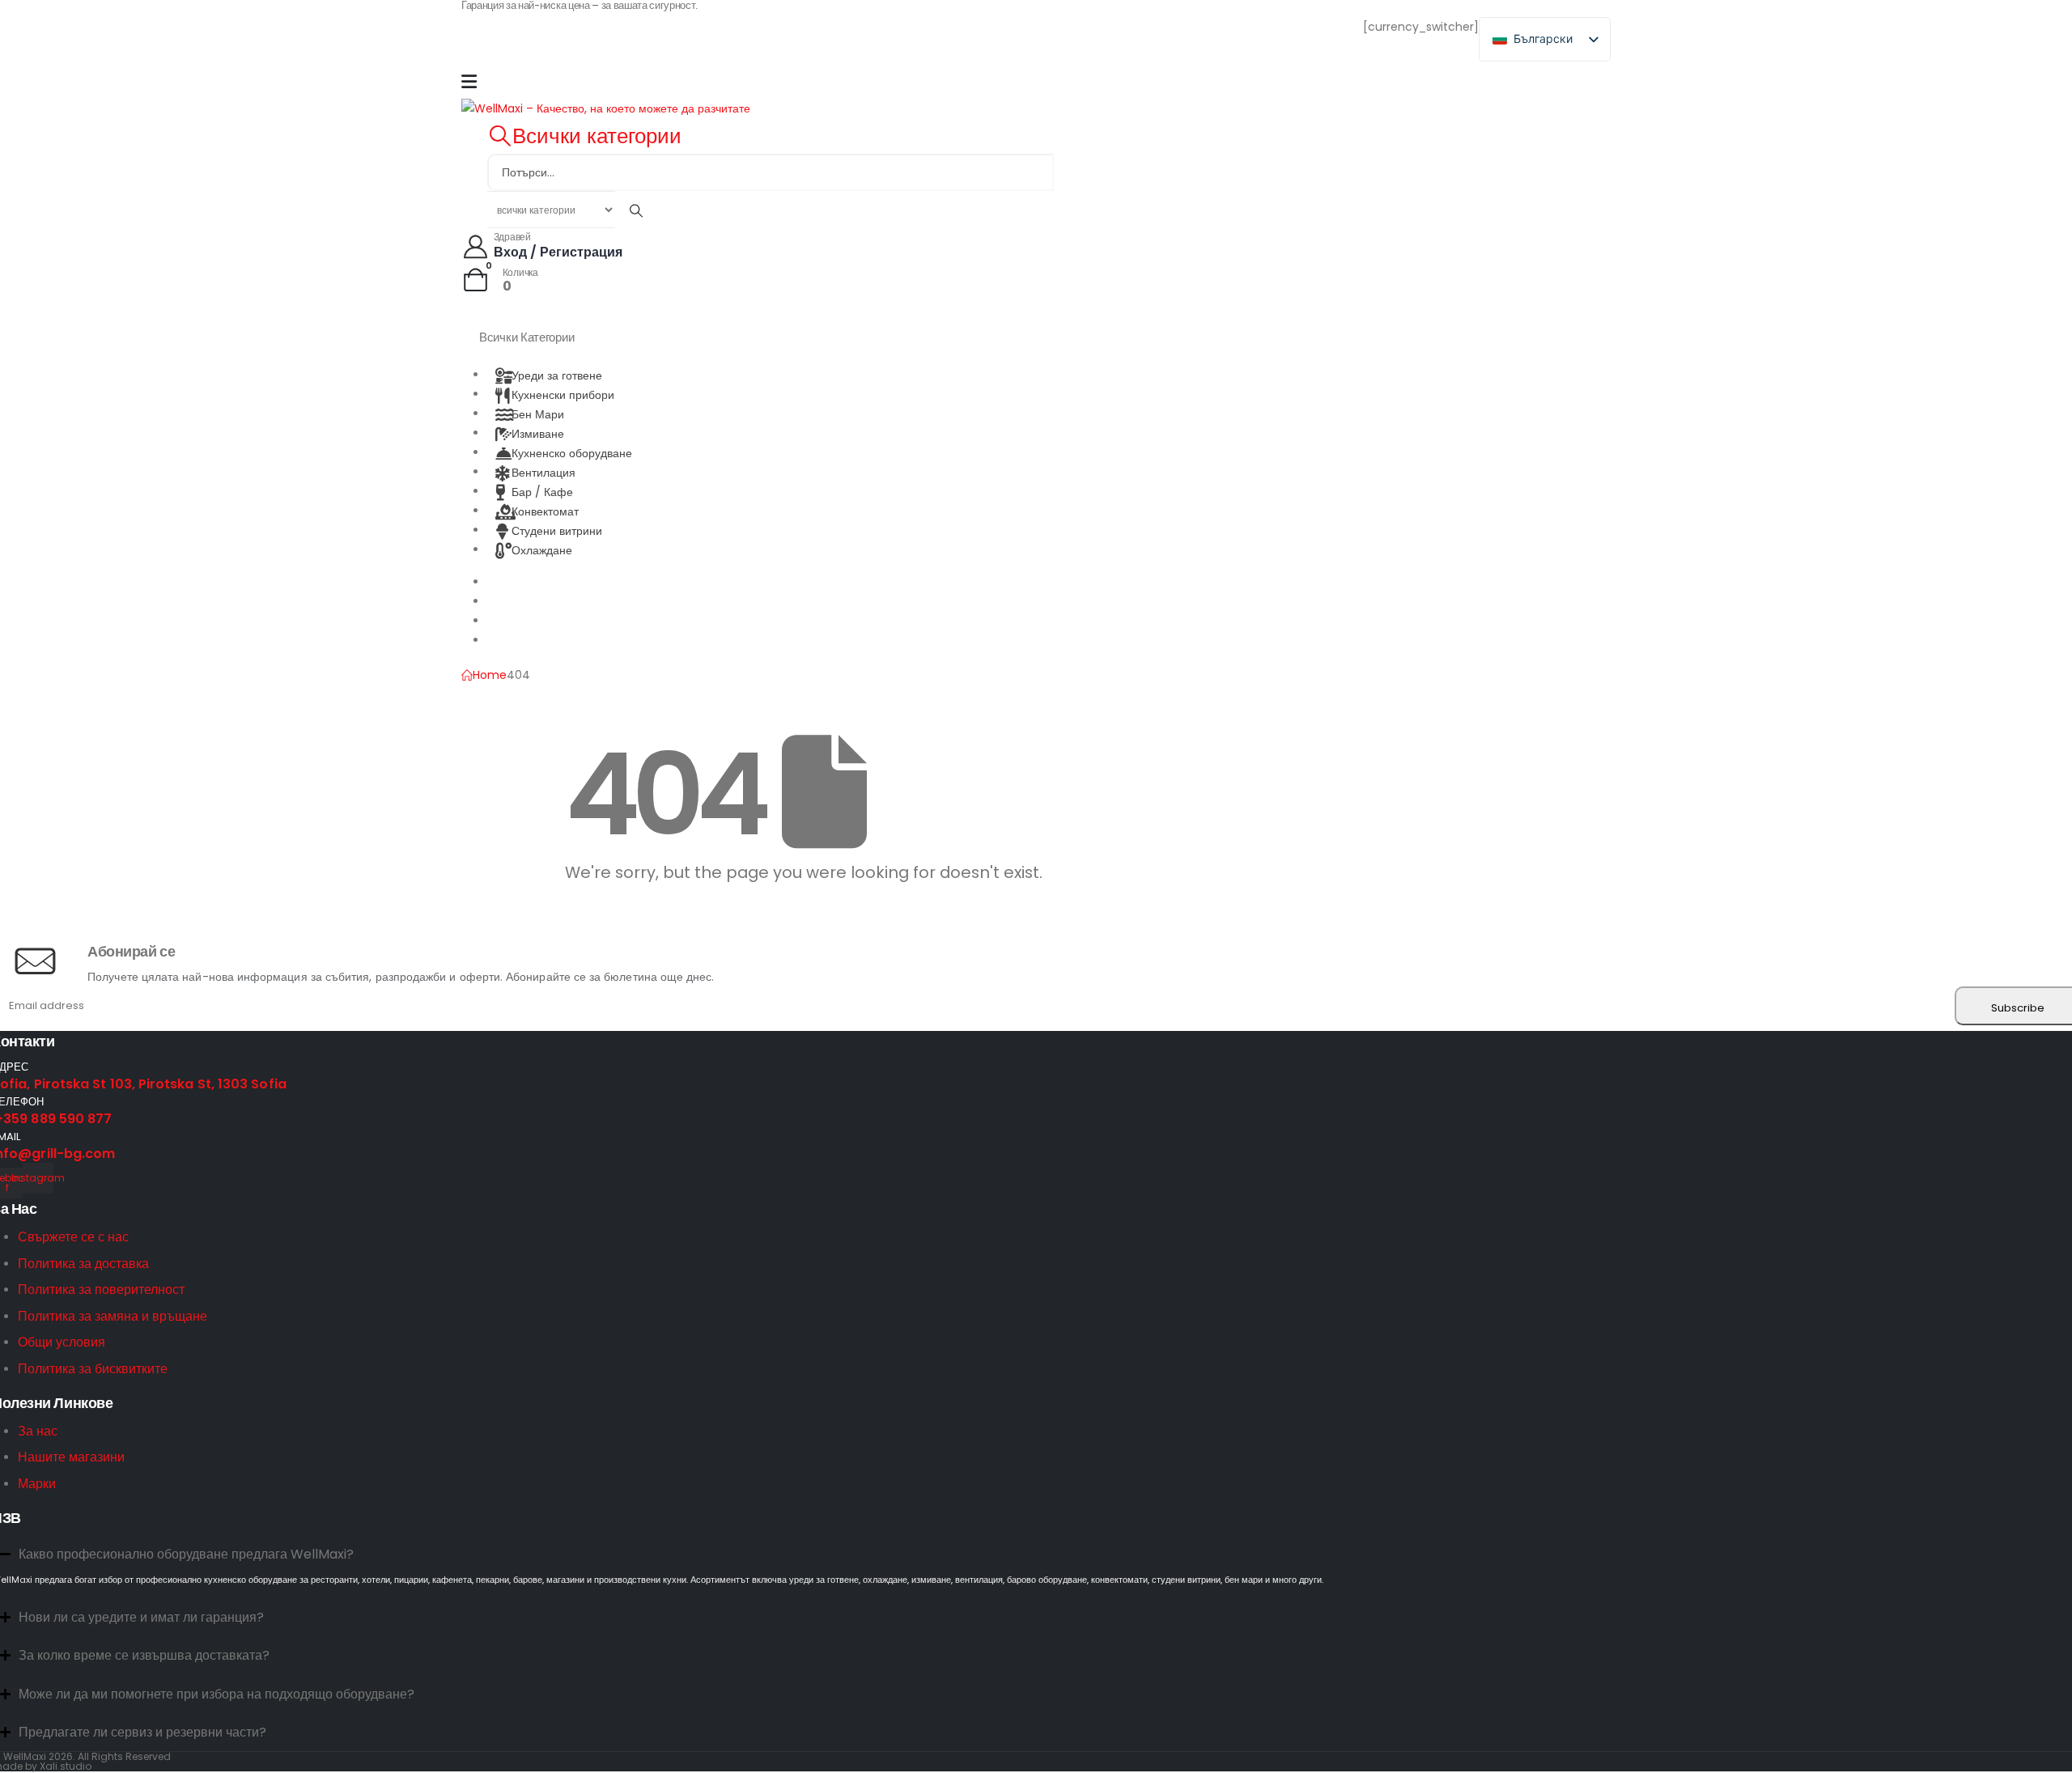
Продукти (513, 581)
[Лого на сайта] (606, 108)
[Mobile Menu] (469, 82)
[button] (584, 136)
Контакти (511, 640)
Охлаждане (542, 549)
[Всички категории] (636, 210)
